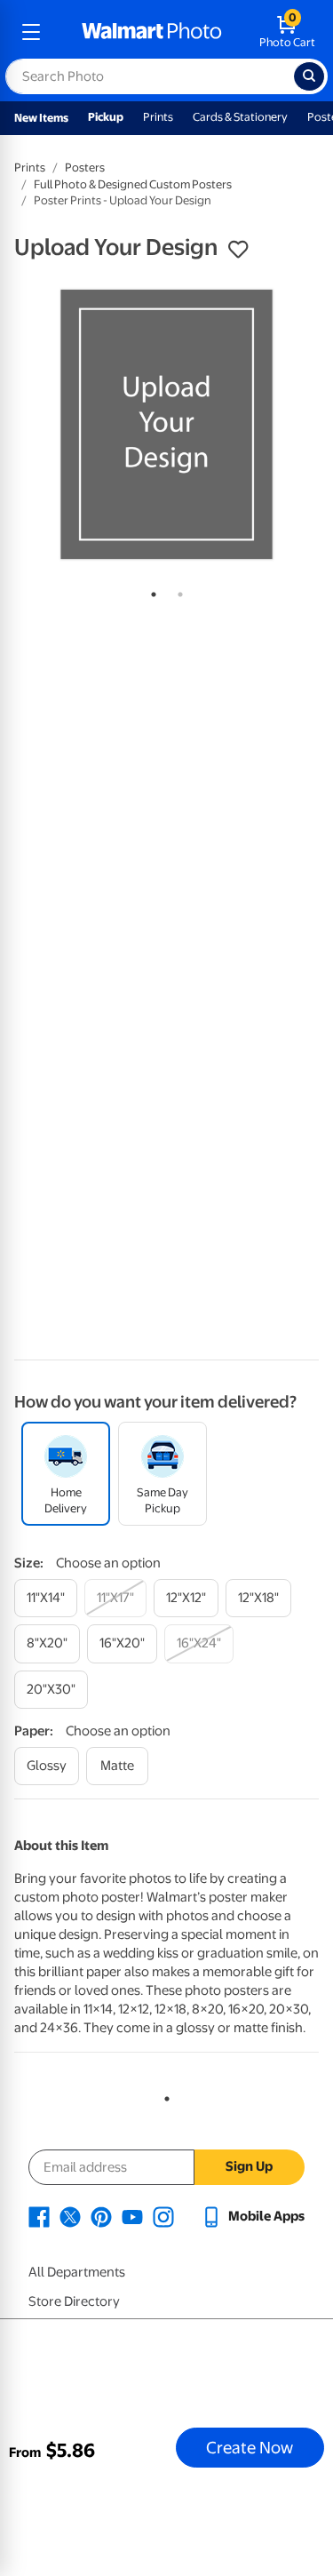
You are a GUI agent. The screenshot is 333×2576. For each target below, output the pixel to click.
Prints (158, 117)
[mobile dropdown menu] (31, 32)
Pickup (106, 117)
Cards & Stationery (240, 117)
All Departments (77, 2272)
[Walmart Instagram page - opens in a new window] (163, 2216)
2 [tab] (177, 591)
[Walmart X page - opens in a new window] (70, 2216)
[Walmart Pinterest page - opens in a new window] (101, 2216)
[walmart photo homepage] (152, 32)
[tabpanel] (166, 424)
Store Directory (74, 2301)
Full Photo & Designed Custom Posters (133, 184)
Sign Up (249, 2166)
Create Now (250, 2447)
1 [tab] (150, 591)
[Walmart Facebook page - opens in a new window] (39, 2216)
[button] (238, 250)
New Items (41, 118)
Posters (85, 167)
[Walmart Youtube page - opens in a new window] (132, 2216)
